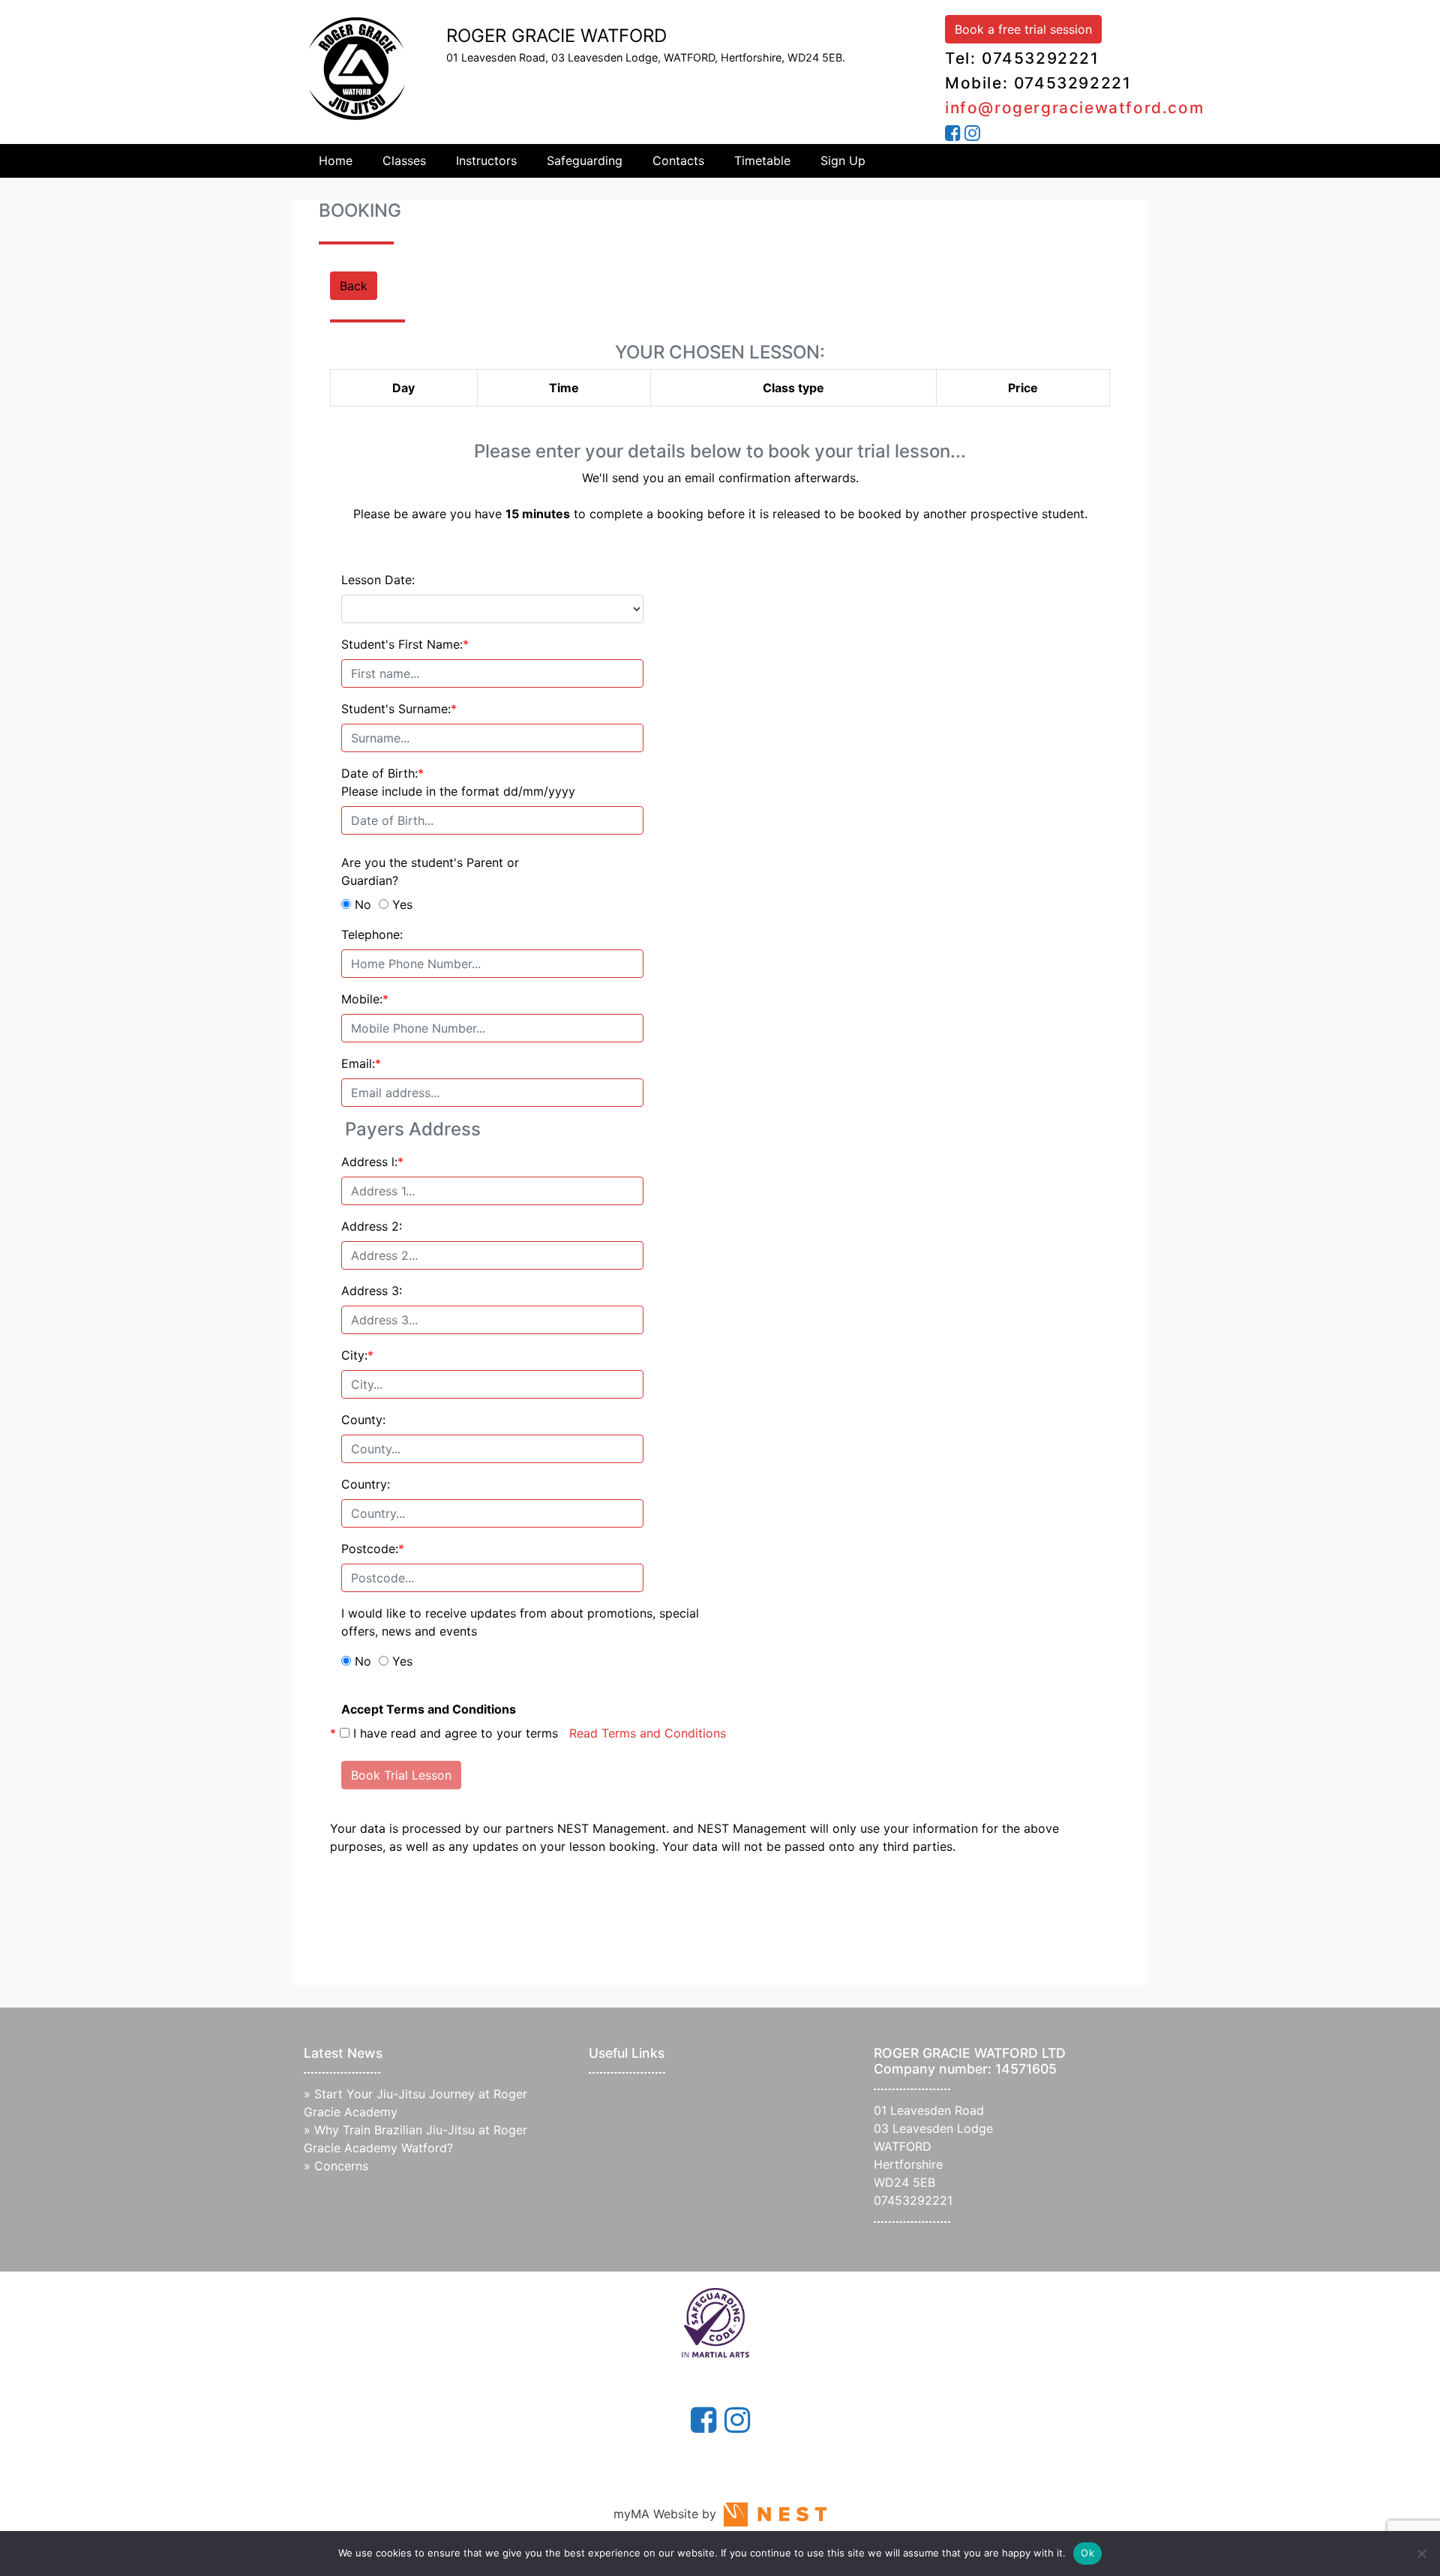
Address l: (372, 1162)
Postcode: (373, 1549)
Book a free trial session (1023, 29)
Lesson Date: (378, 580)
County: (363, 1420)
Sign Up (843, 160)
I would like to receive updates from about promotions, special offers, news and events (520, 1622)
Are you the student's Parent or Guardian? (430, 871)
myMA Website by (669, 2514)
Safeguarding (585, 160)
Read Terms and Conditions (648, 1733)
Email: (361, 1063)
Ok (1087, 2553)
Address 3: (372, 1291)
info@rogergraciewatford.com (1074, 108)
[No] (1421, 2554)
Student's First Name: (405, 644)
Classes (404, 160)
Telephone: (372, 934)
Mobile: (365, 999)
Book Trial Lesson (401, 1775)
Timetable (762, 160)
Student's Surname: (399, 709)
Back (354, 286)
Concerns (341, 2166)
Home (336, 160)
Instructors (486, 160)
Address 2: (372, 1226)
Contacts (678, 160)
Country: (366, 1484)
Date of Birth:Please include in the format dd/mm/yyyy (458, 782)
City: (357, 1355)
